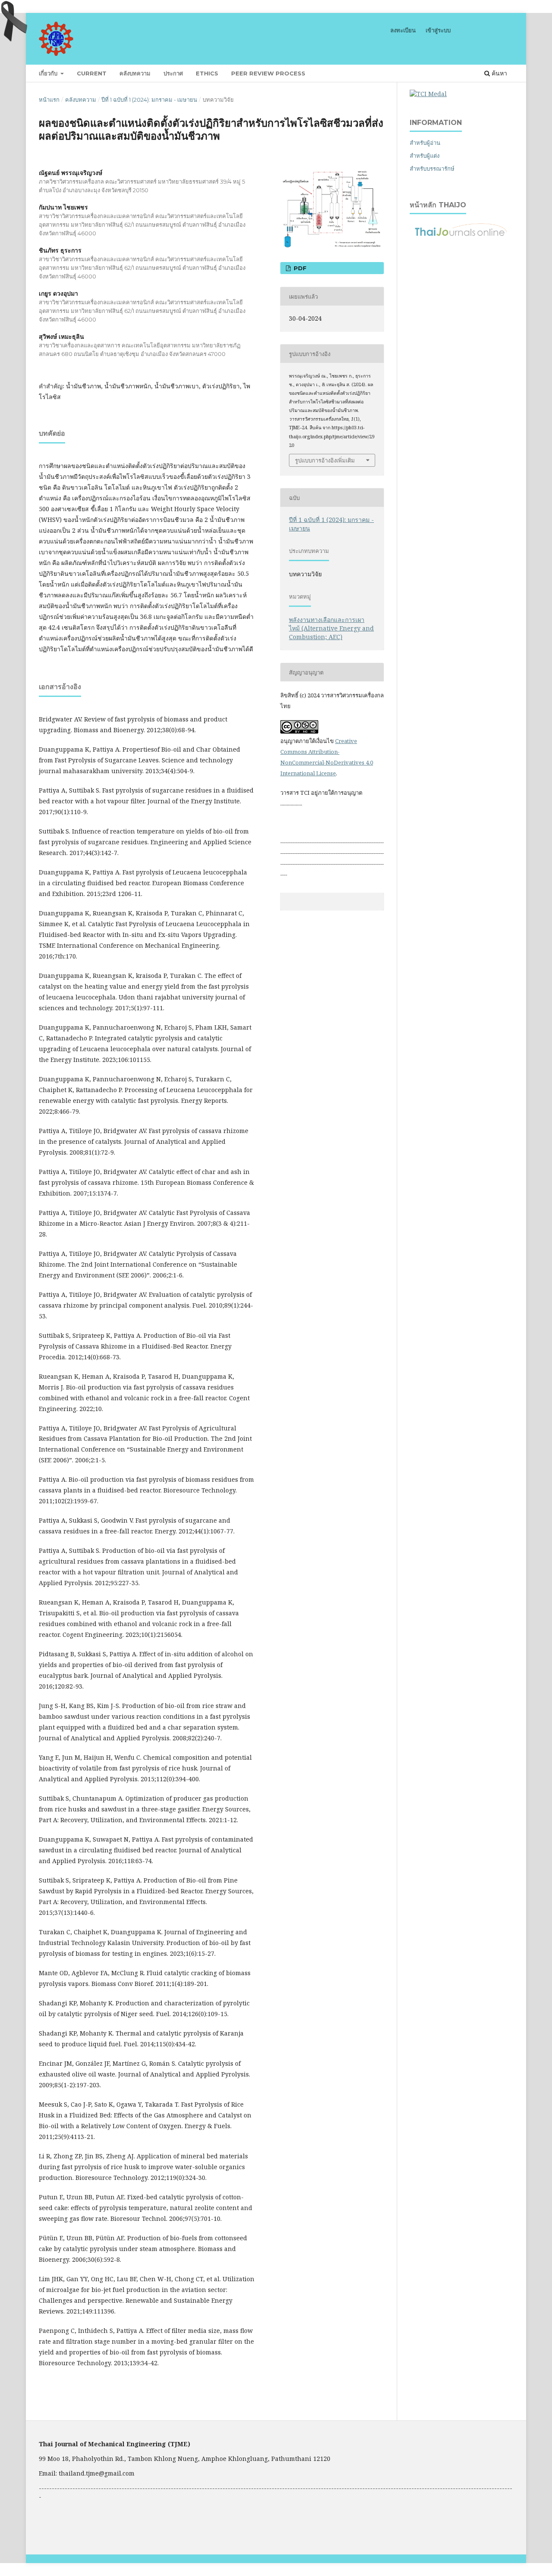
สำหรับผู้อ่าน (425, 143)
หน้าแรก (49, 100)
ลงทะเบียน (403, 30)
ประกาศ (173, 73)
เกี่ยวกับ (49, 73)
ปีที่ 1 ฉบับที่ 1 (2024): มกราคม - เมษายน (149, 100)
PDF (299, 268)
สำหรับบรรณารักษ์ (432, 169)
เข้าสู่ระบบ (438, 30)
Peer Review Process (268, 73)
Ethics (207, 73)
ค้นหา (499, 73)
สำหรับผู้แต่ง (425, 156)
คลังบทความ (135, 73)
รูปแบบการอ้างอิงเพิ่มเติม (325, 460)
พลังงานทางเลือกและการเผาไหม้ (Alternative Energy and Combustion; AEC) (331, 628)
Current (92, 73)
